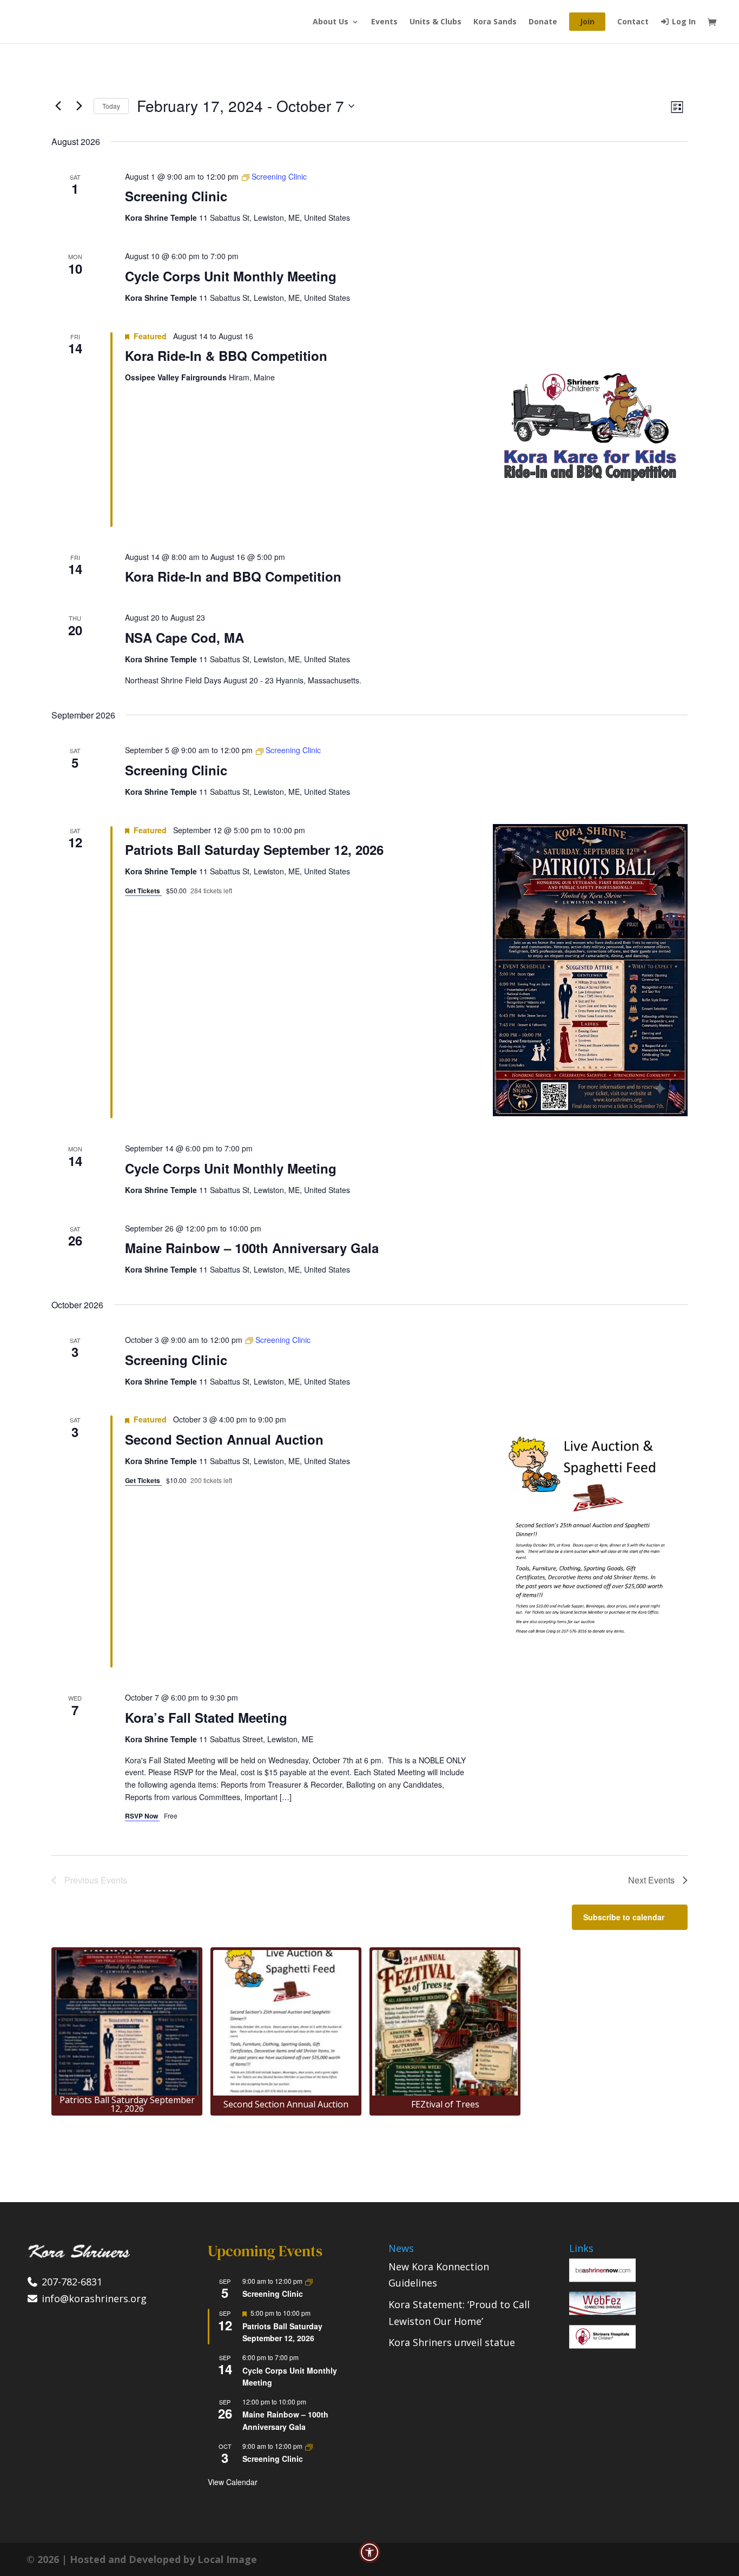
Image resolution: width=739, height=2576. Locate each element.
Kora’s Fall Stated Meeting (206, 1717)
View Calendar (233, 2482)
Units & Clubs (436, 22)
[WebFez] (602, 2311)
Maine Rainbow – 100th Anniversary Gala (252, 1248)
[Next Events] (79, 106)
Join (587, 21)
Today (111, 106)
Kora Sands (495, 22)
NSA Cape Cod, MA (184, 637)
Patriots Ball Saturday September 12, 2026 (254, 849)
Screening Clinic (176, 196)
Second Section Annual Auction (224, 1439)
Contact (633, 22)
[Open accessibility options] (369, 2552)
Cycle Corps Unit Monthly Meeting (231, 276)
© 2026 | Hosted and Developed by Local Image (142, 2559)
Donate (543, 22)
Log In (683, 22)
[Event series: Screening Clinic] (309, 2281)
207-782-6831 (71, 2282)
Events (384, 22)
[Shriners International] (602, 2278)
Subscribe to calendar (624, 1917)
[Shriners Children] (602, 2345)
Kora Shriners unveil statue (452, 2342)
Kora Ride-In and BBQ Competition (233, 576)
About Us (331, 22)
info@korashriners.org (93, 2298)
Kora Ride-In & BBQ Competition (226, 355)
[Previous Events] (58, 106)
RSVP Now (142, 1816)
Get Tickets (143, 891)
